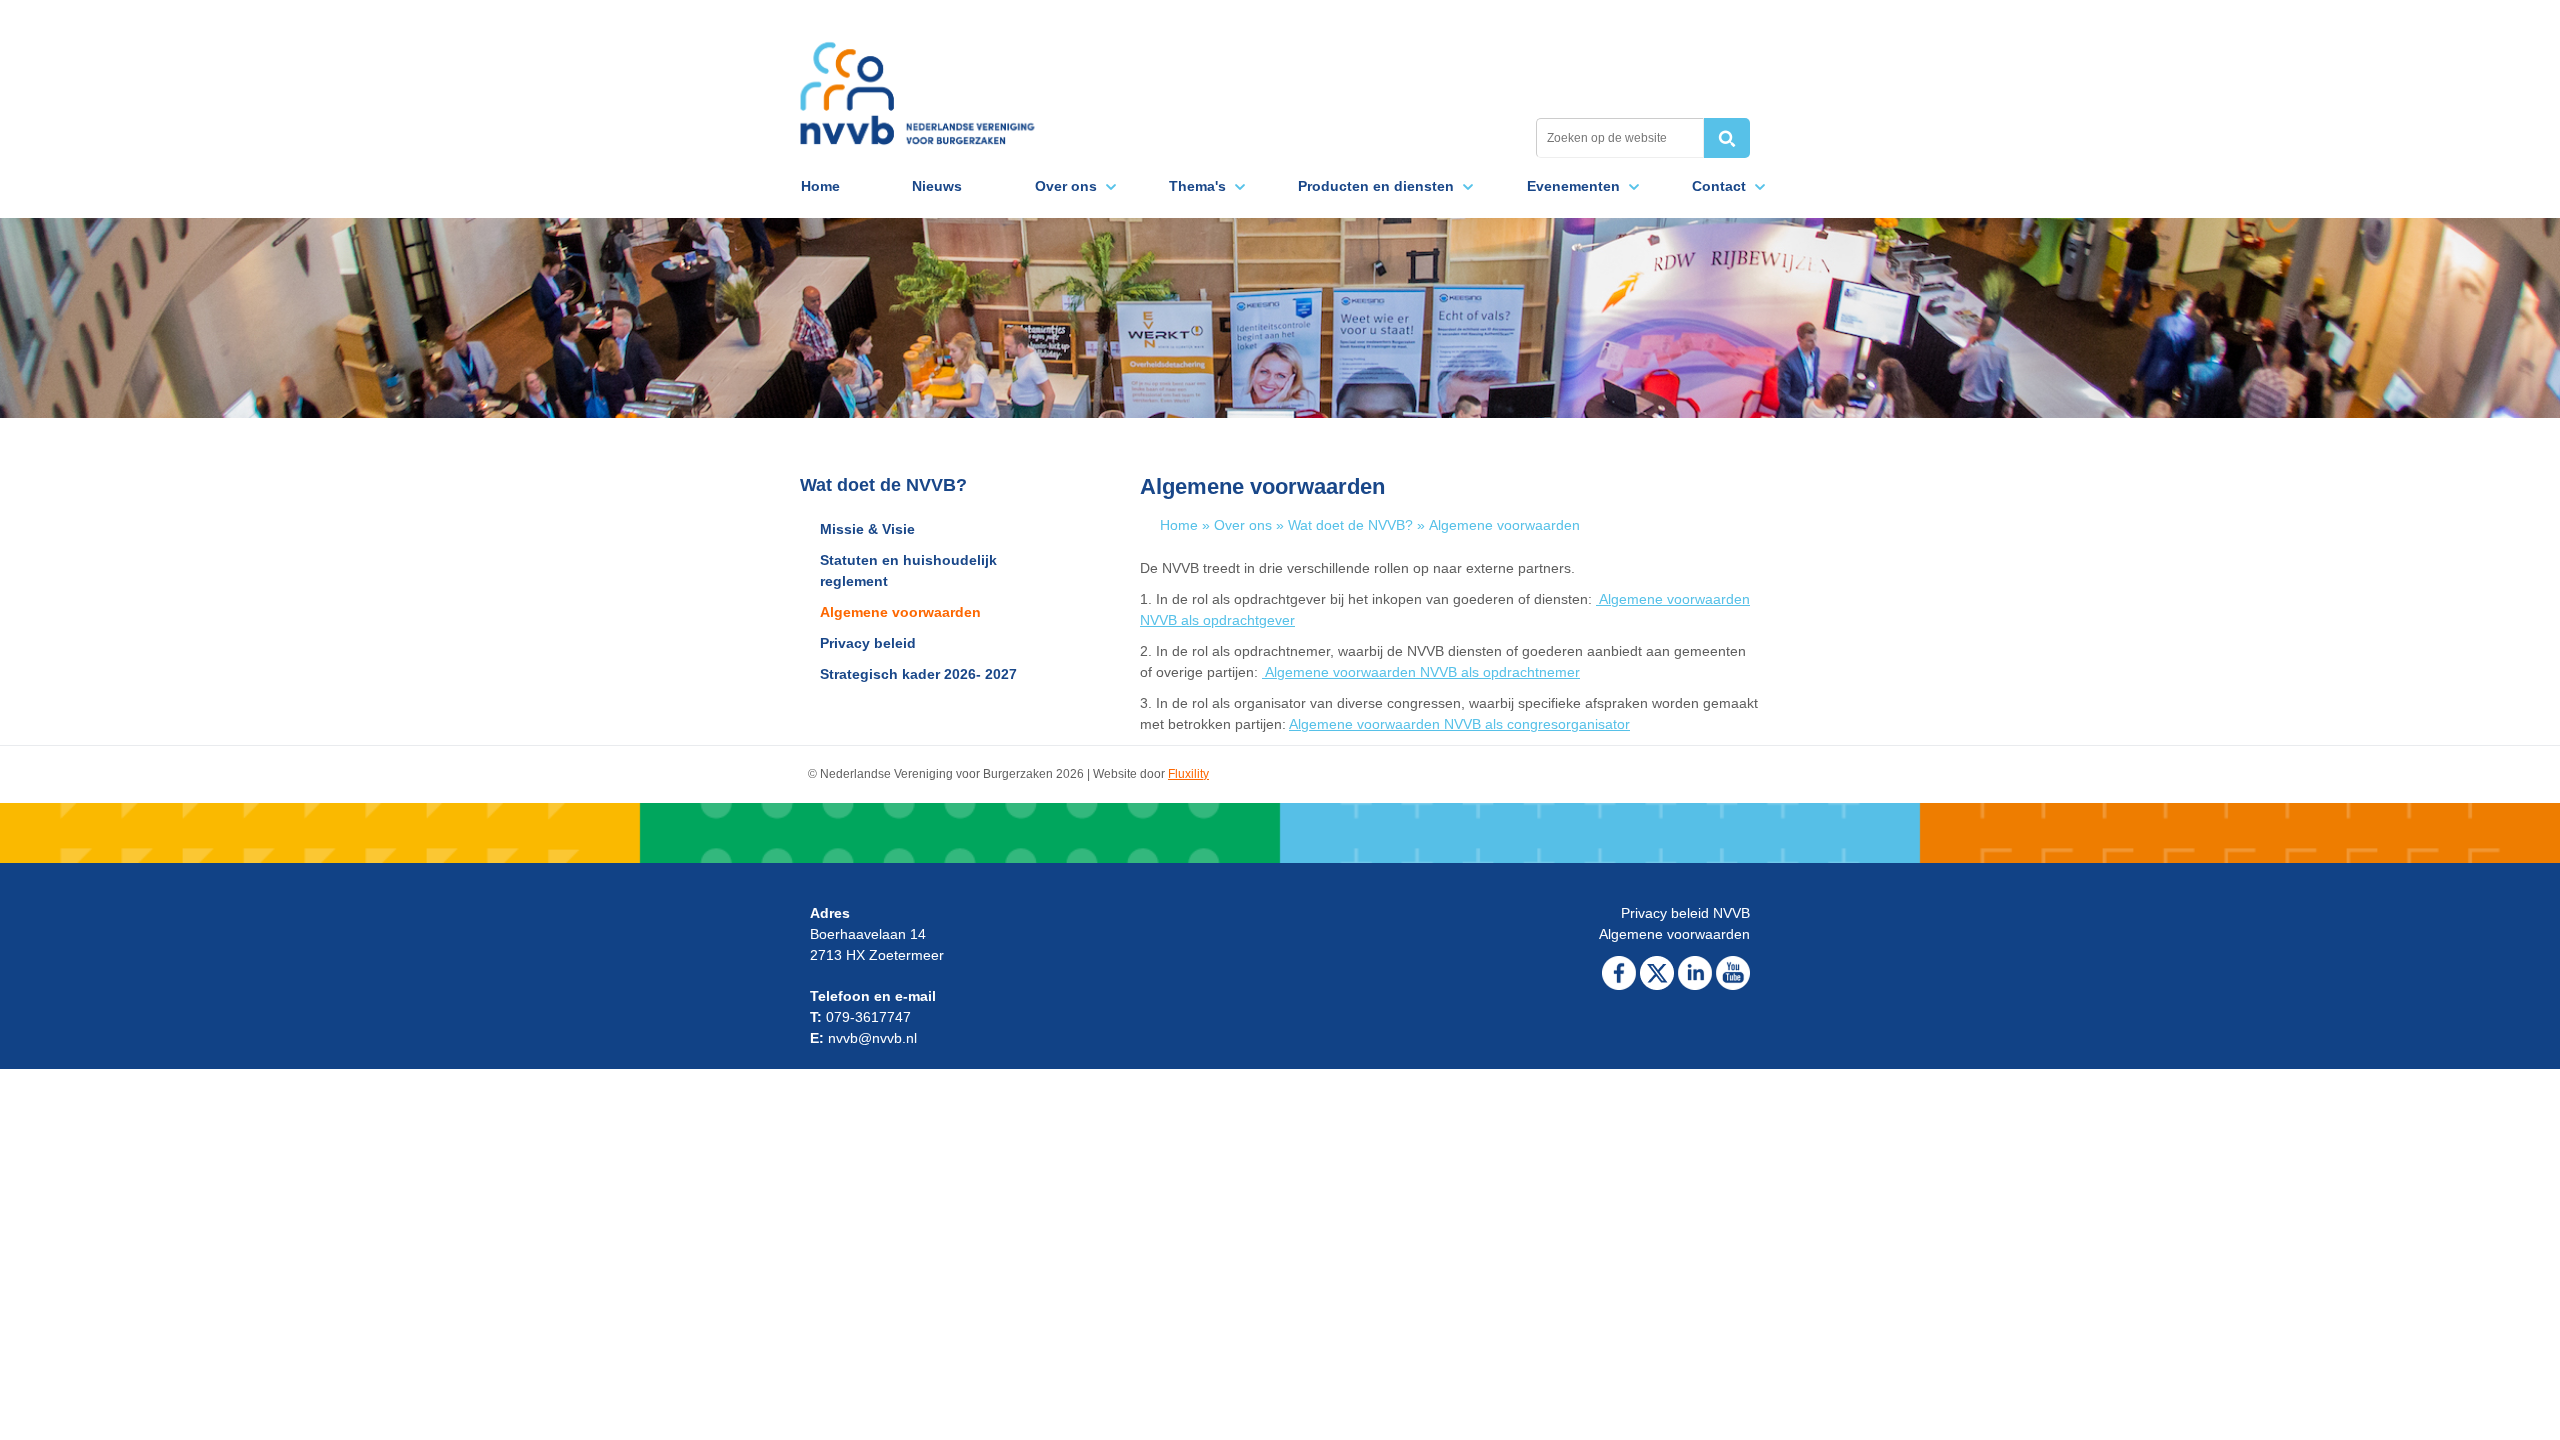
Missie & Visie (867, 529)
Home (820, 186)
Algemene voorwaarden (900, 612)
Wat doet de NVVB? (1350, 525)
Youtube (1733, 973)
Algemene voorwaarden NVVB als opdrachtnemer (1421, 672)
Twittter (1657, 973)
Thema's (1197, 186)
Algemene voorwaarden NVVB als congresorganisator (1459, 724)
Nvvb (917, 82)
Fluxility (1188, 774)
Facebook (1619, 973)
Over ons (1066, 186)
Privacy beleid (868, 643)
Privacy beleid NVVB (1685, 913)
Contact (1719, 186)
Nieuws (937, 186)
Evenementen (1573, 186)
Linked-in (1695, 973)
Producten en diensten (1376, 186)
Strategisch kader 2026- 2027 (918, 674)
